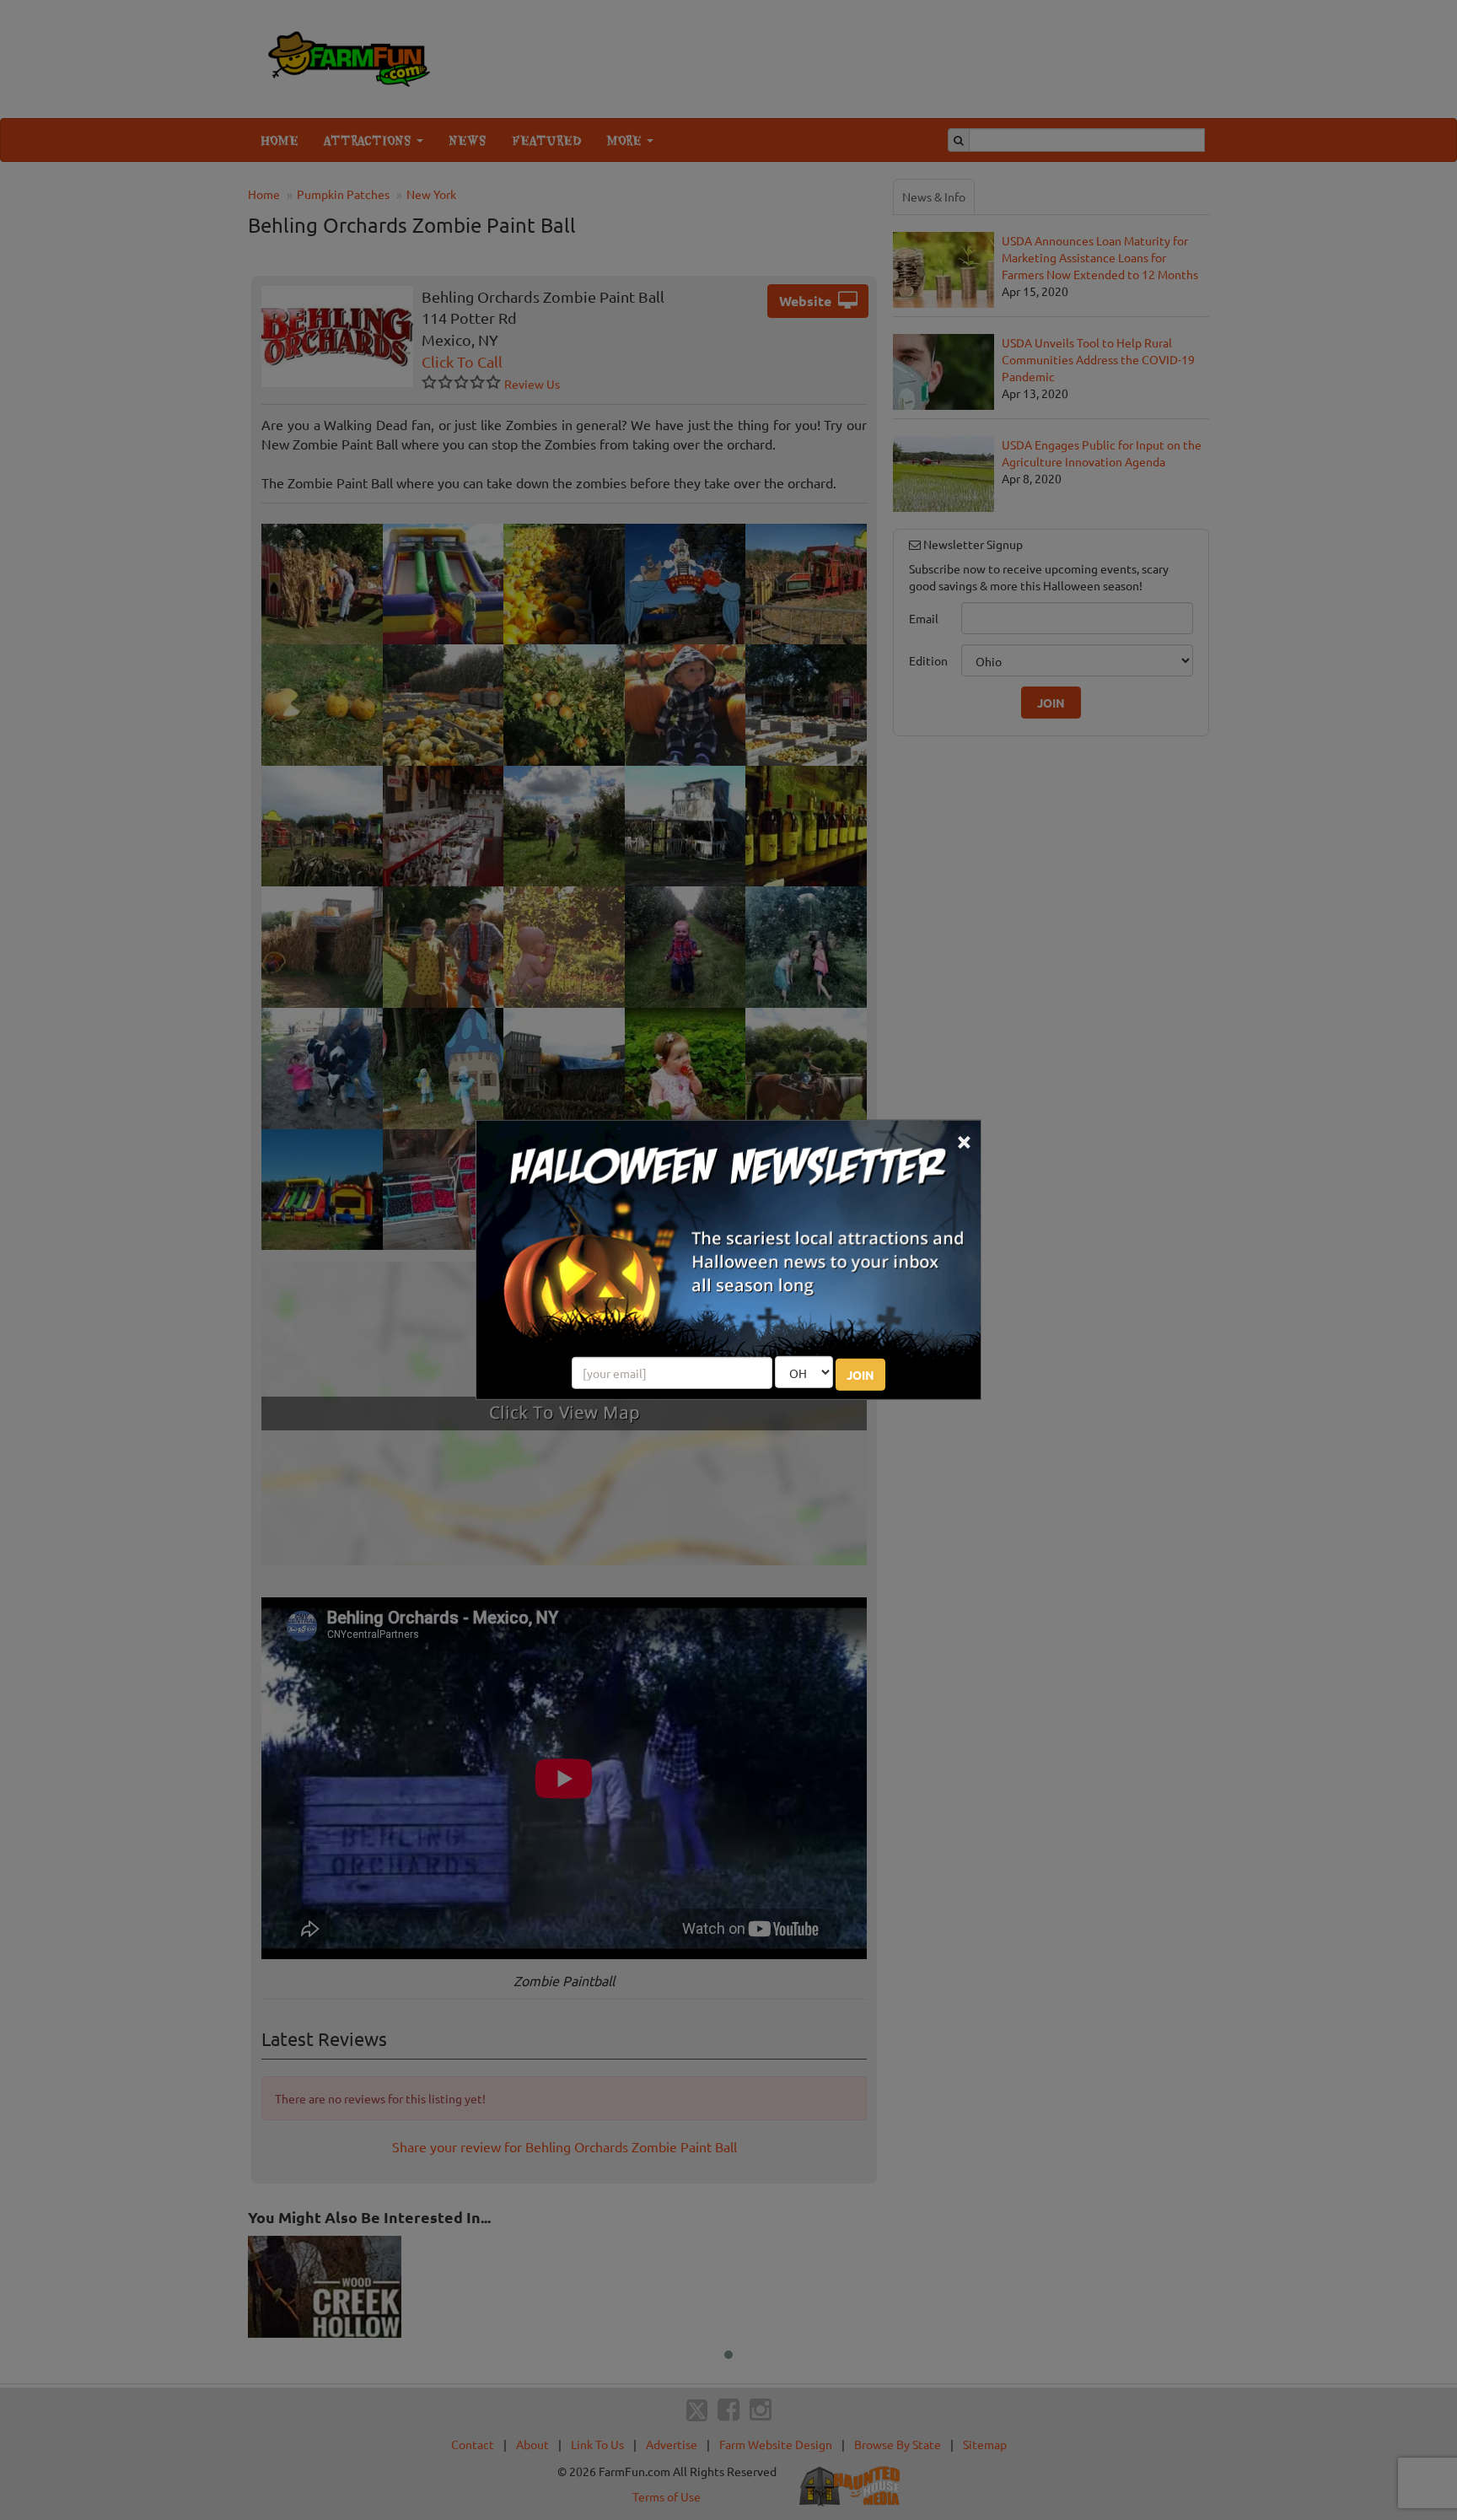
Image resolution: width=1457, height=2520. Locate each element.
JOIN (860, 1375)
